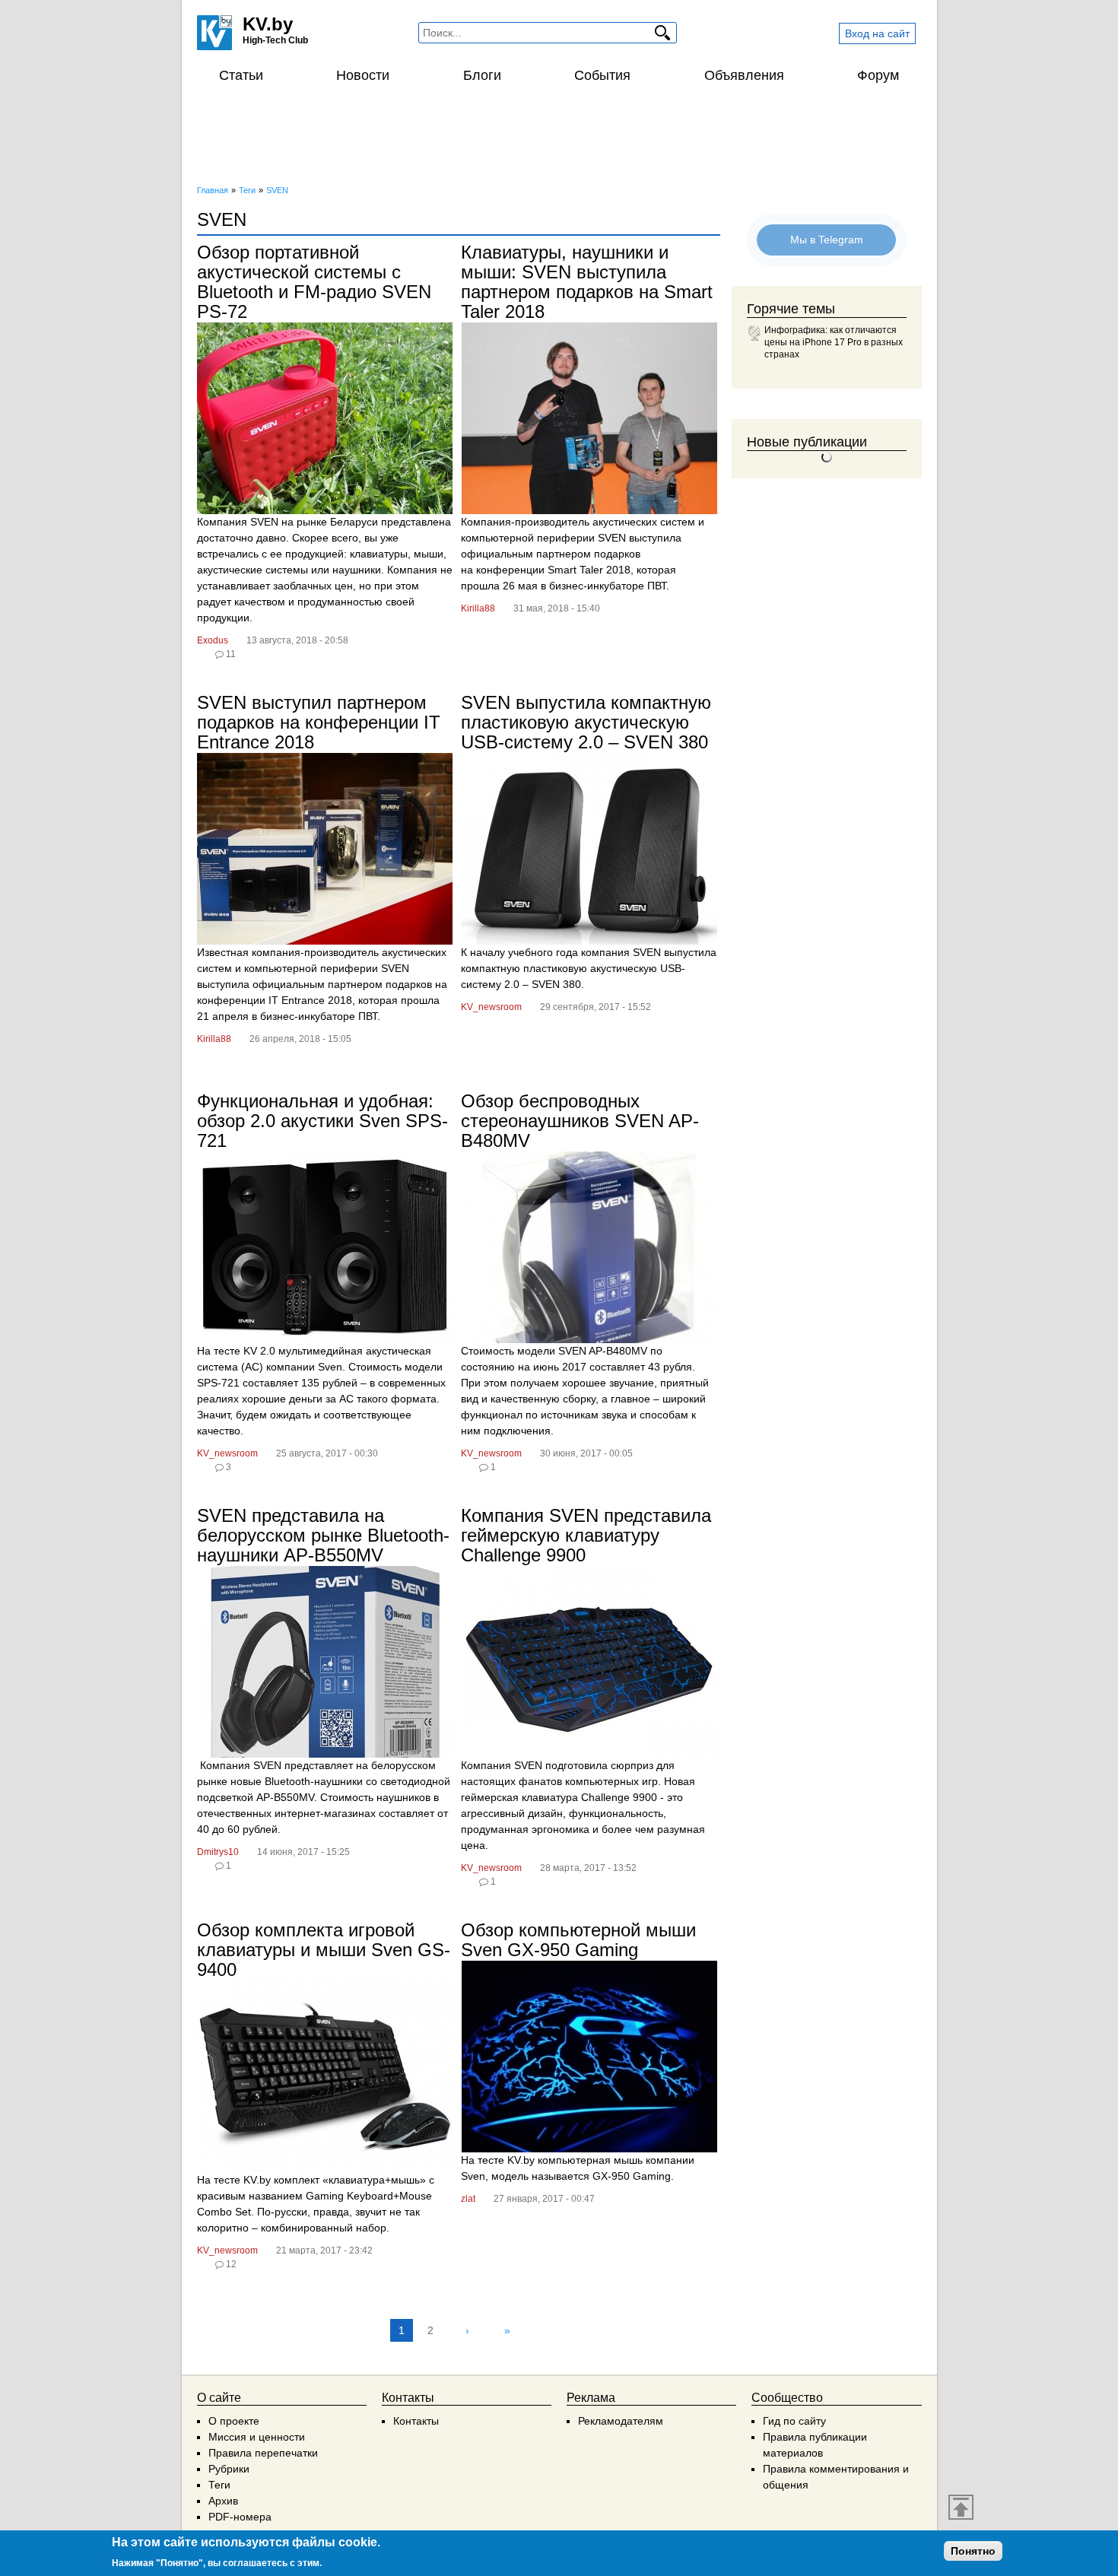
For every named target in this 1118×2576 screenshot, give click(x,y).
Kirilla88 (478, 608)
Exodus (213, 640)
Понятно (973, 2551)
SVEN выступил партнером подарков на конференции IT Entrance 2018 (319, 722)
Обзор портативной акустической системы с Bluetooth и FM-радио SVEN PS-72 (314, 282)
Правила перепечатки (263, 2453)
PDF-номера (240, 2517)
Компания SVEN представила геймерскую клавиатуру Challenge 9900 (586, 1535)
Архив (223, 2501)
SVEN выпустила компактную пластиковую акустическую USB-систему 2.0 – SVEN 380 (586, 722)
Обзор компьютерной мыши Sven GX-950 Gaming (578, 1940)
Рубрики (229, 2469)
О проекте (234, 2421)
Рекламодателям (621, 2421)
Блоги (482, 75)
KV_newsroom (491, 1007)
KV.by (268, 24)
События (602, 75)
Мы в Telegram (827, 240)
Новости (363, 75)
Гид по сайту (794, 2421)
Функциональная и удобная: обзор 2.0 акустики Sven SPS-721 (322, 1121)
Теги (219, 2485)
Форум (878, 75)
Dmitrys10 (218, 1852)
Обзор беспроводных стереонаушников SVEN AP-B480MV (580, 1121)
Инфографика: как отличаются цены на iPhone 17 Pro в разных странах (834, 342)
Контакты (416, 2421)
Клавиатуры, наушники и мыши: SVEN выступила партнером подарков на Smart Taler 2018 (587, 282)
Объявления (744, 75)
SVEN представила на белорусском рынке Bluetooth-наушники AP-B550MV (323, 1535)
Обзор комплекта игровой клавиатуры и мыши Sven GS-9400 (324, 1950)
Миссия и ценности (257, 2437)
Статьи (241, 75)
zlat (468, 2199)
